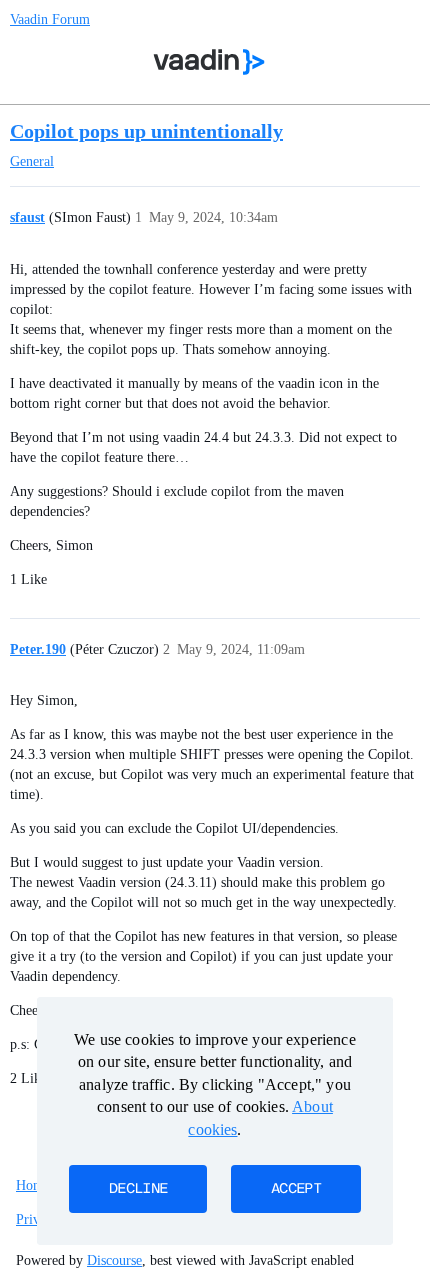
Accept (296, 1189)
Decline (138, 1189)
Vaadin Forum (50, 19)
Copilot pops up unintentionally (146, 131)
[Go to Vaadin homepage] (209, 62)
